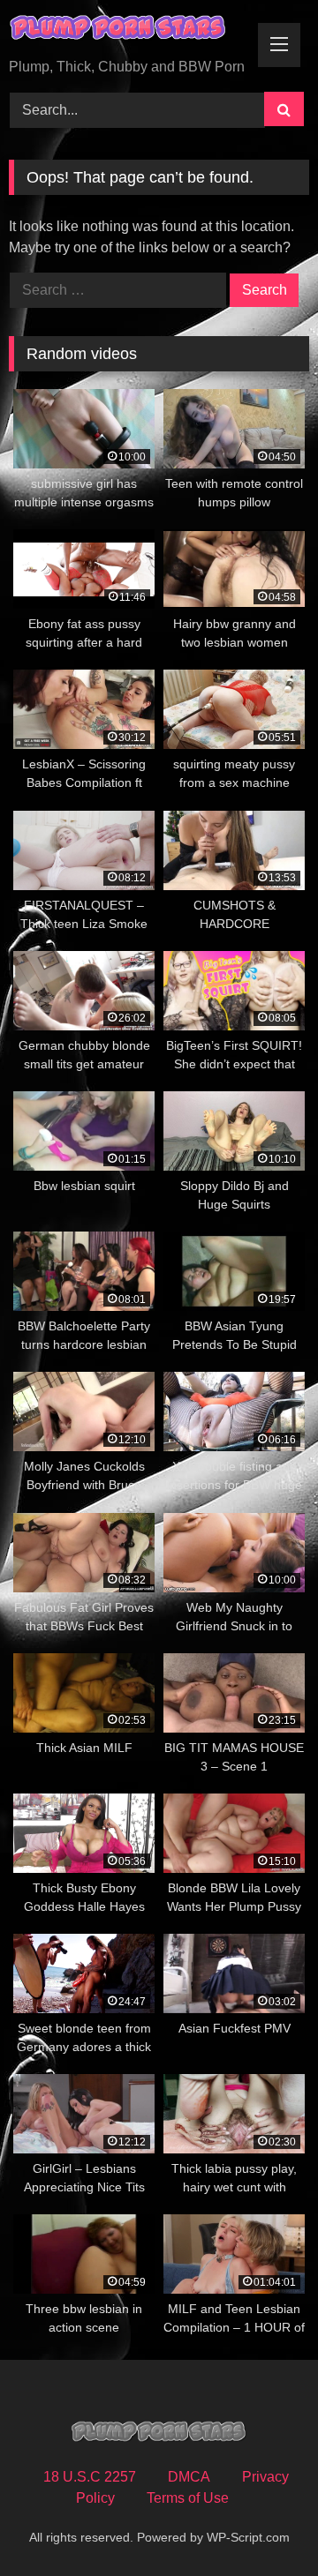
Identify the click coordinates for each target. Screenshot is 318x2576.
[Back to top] (263, 2524)
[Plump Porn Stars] (130, 30)
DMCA (189, 2477)
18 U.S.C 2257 (90, 2477)
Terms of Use (188, 2498)
